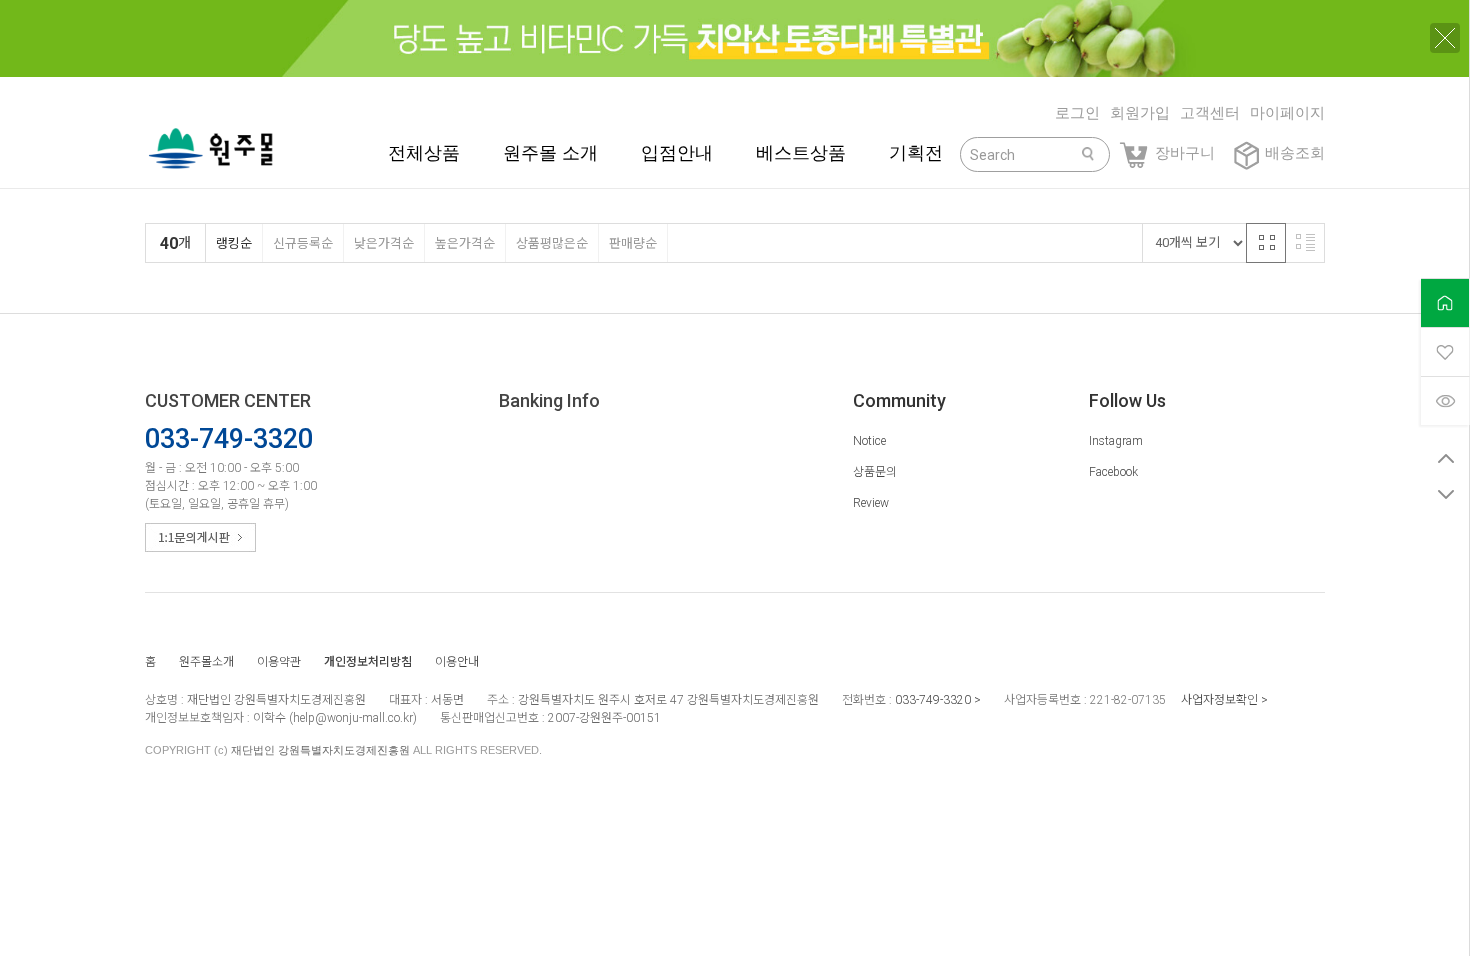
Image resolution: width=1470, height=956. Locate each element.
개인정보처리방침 (368, 662)
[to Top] (1445, 458)
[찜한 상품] (1445, 351)
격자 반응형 (1266, 243)
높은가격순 (465, 243)
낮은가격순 (384, 243)
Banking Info (549, 400)
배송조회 (1295, 152)
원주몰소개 (206, 662)
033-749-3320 (933, 700)
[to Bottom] (1445, 494)
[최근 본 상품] (1445, 400)
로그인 (1077, 112)
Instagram (1116, 441)
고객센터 (1210, 112)
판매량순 (633, 243)
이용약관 (279, 662)
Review (871, 503)
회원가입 (1140, 112)
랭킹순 (234, 243)
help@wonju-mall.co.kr (353, 718)
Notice (869, 441)
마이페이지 (1287, 112)
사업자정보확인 (1219, 700)
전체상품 (424, 153)
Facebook (1113, 472)
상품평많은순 (552, 243)
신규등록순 (303, 243)
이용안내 (457, 662)
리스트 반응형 (1305, 243)
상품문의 (875, 472)
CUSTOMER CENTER (228, 400)
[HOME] (1445, 302)
